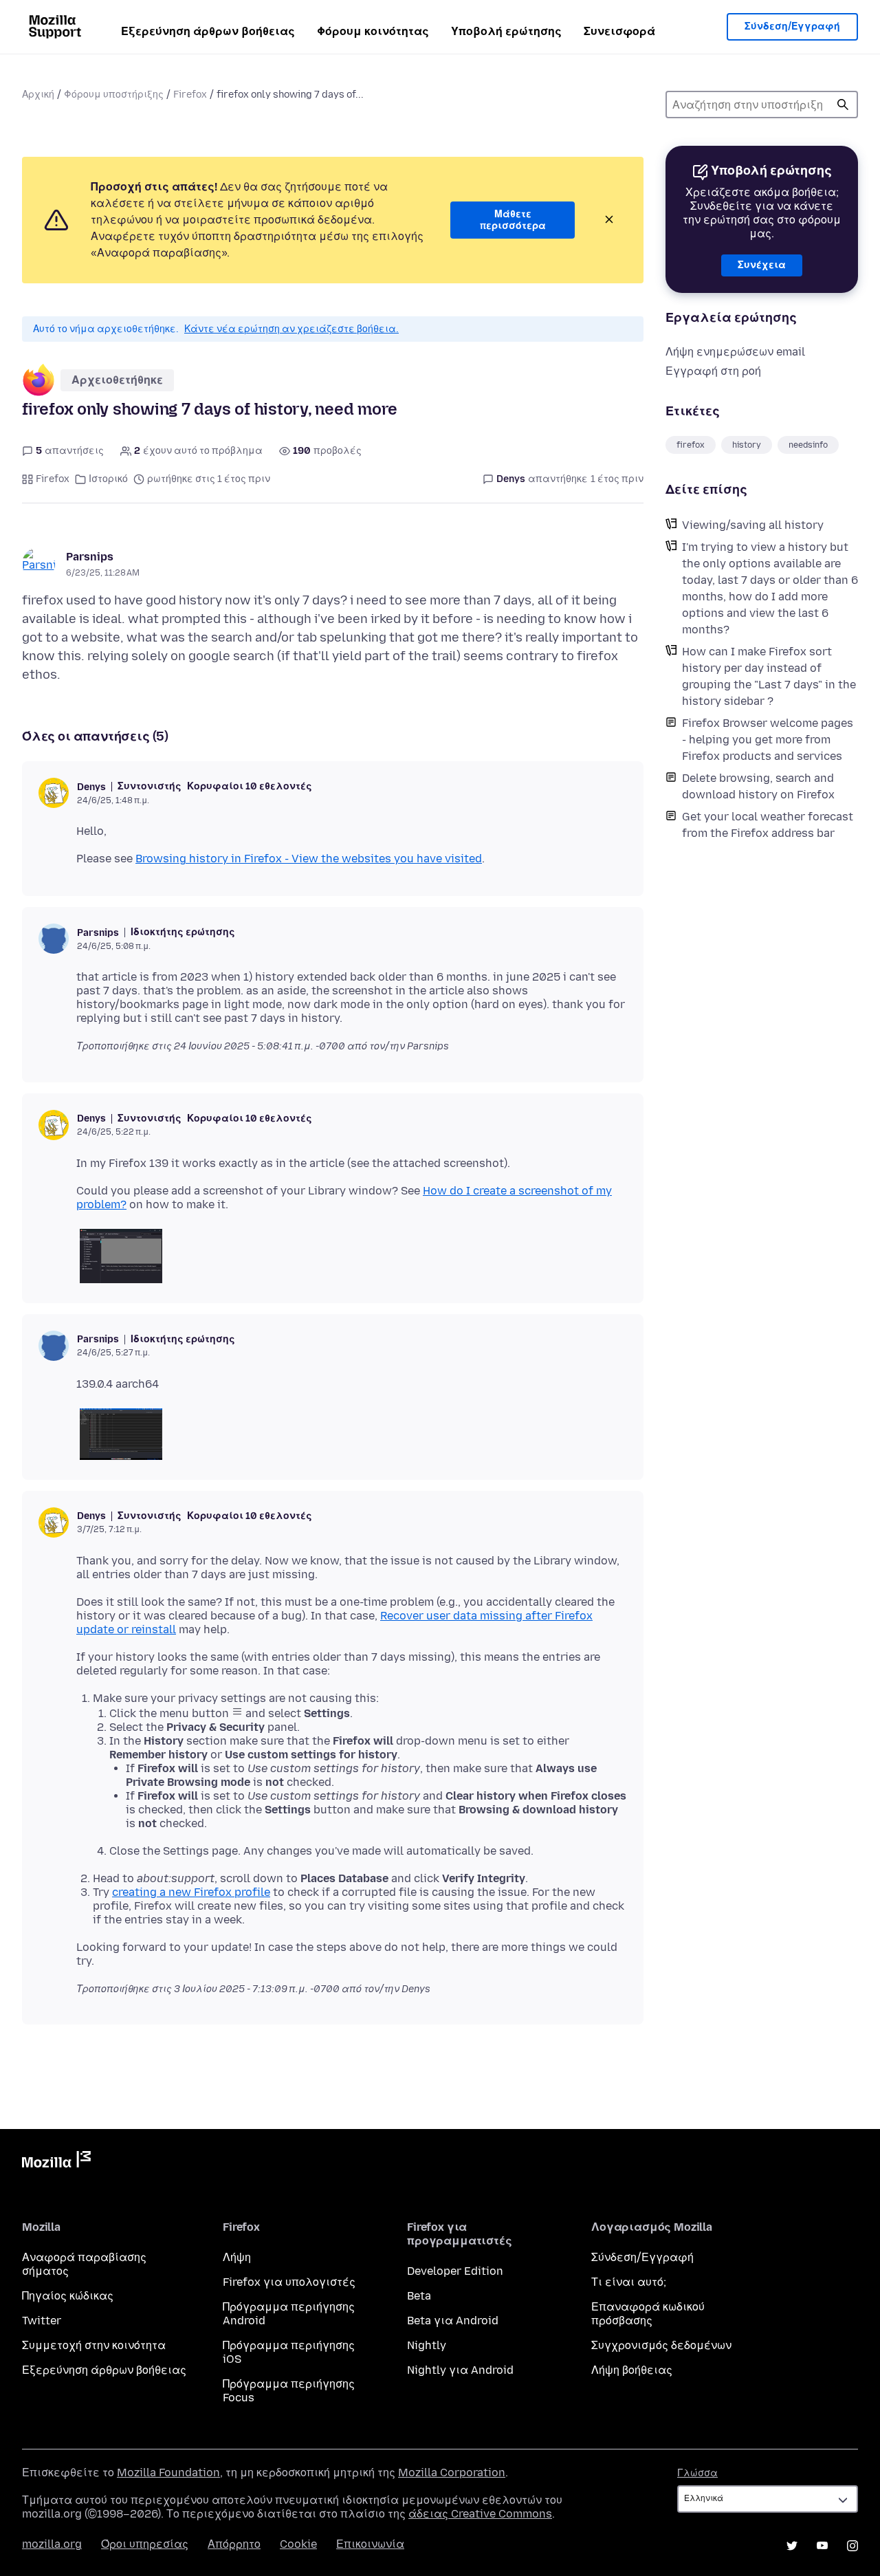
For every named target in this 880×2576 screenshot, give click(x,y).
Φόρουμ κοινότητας (373, 31)
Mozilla (56, 2162)
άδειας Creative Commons (480, 2514)
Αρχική (38, 95)
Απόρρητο (234, 2544)
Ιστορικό (108, 479)
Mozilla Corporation (452, 2473)
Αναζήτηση (843, 105)
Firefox (190, 95)
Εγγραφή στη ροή (713, 371)
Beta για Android (453, 2321)
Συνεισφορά (619, 31)
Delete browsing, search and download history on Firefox (758, 786)
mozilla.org (52, 2544)
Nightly (427, 2345)
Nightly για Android (460, 2370)
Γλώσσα (697, 2473)
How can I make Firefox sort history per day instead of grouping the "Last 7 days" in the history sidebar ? (769, 676)
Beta (419, 2296)
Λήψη (237, 2257)
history (747, 445)
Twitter (42, 2321)
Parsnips (90, 557)
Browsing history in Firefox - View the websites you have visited (309, 859)
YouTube (822, 2546)
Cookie (298, 2544)
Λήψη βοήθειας (632, 2370)
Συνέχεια (762, 265)
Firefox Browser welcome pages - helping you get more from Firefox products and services (768, 740)
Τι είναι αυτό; (629, 2282)
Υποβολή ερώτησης (506, 31)
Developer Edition (455, 2271)
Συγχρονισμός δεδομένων (661, 2345)
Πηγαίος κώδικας (68, 2296)
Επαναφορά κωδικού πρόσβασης (648, 2314)
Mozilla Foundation (168, 2473)
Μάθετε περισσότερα (513, 220)
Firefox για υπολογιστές (289, 2282)
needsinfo (808, 445)
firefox (691, 445)
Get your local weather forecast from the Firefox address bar (768, 825)
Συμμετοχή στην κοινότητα (94, 2345)
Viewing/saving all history (753, 525)
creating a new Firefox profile (191, 1892)
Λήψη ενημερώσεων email (735, 352)
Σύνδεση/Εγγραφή (792, 26)
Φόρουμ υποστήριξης (114, 95)
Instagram (852, 2546)
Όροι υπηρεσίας (145, 2544)
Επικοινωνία (370, 2544)
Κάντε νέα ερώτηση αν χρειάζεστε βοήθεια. (291, 329)
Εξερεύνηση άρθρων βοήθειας (208, 31)
